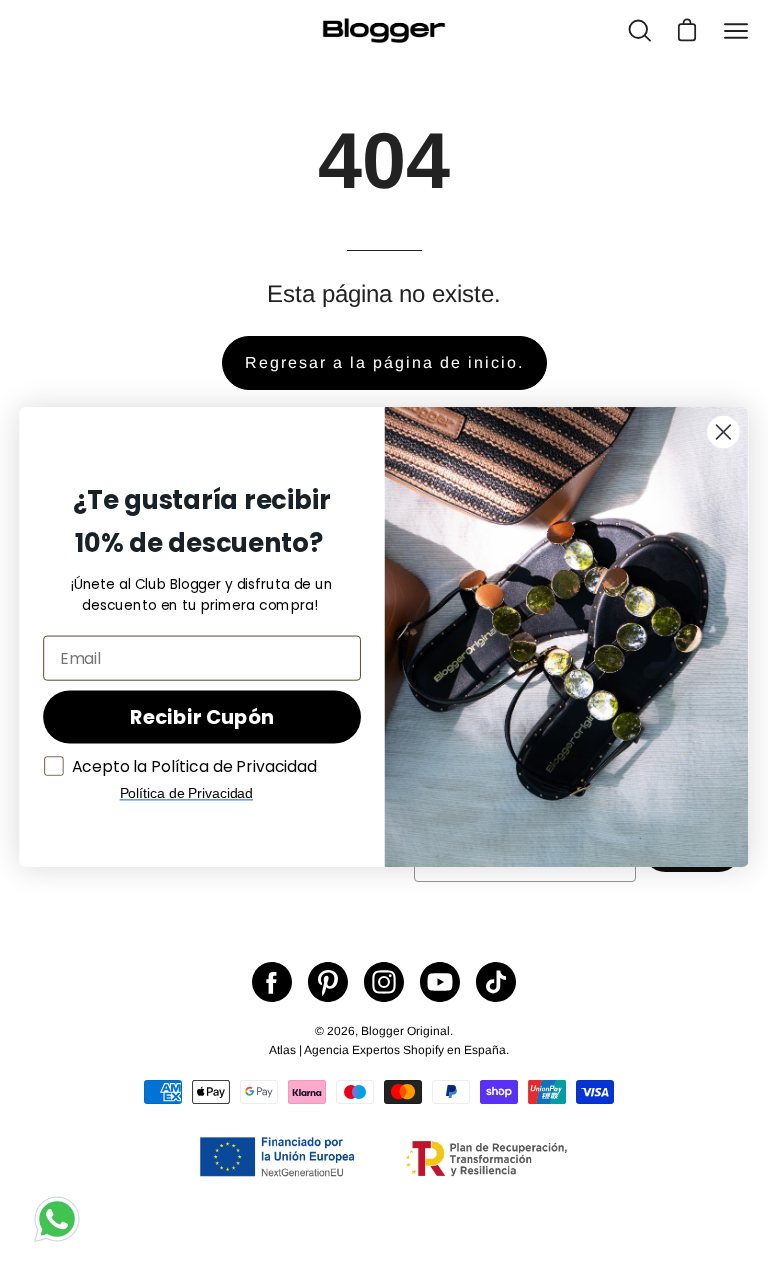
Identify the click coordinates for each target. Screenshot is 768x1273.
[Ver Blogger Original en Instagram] (384, 982)
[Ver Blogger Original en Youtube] (440, 982)
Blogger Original (405, 1031)
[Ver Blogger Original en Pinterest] (328, 982)
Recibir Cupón (201, 716)
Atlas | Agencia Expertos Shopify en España (387, 1050)
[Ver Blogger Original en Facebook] (272, 982)
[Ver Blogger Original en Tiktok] (496, 982)
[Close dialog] (723, 431)
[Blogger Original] (384, 30)
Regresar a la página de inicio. (384, 362)
